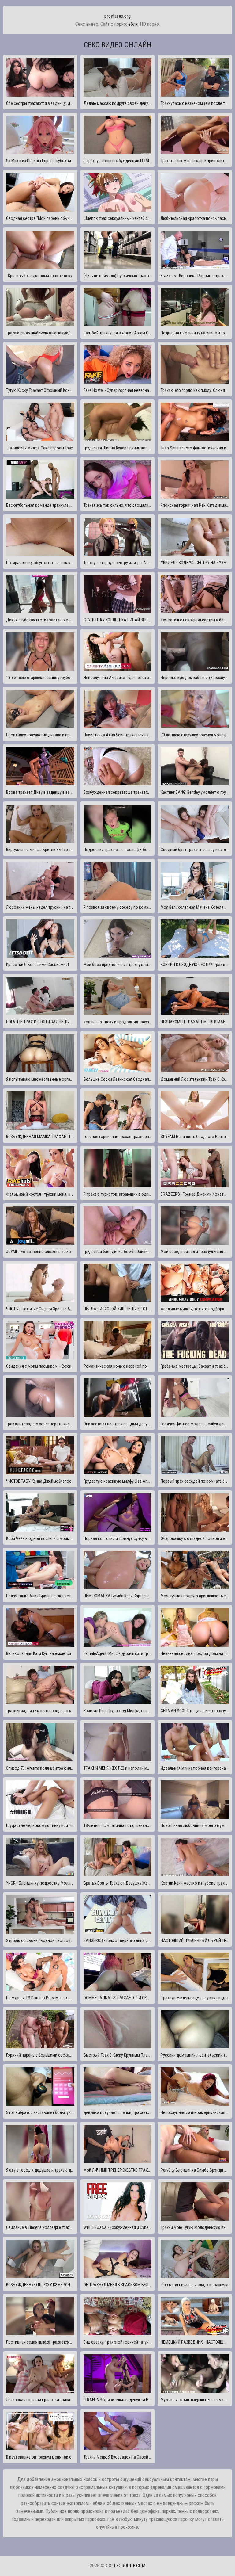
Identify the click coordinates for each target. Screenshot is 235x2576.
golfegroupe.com (126, 2566)
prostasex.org (117, 16)
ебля (133, 24)
